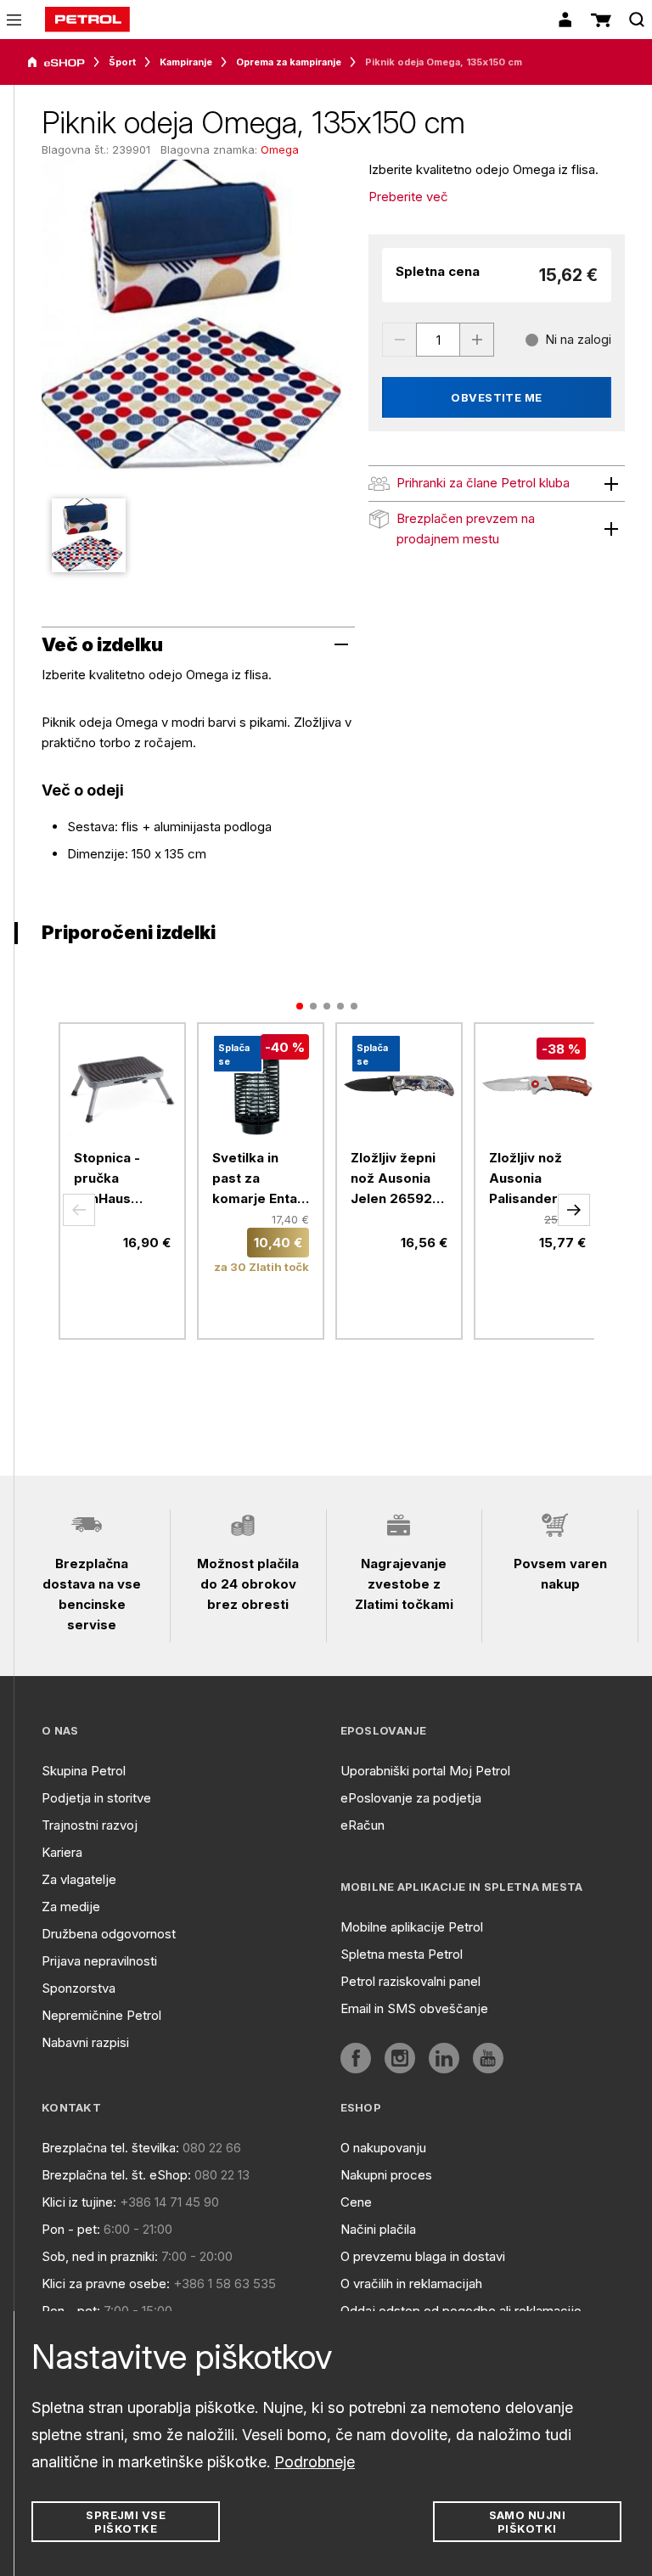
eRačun (363, 1825)
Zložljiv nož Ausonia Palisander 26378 (526, 1179)
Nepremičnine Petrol (101, 2015)
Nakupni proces (386, 2175)
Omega (280, 149)
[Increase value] (477, 340)
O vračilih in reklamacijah (411, 2284)
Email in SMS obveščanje (414, 2008)
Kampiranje (186, 62)
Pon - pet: (71, 2229)
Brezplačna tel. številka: (110, 2148)
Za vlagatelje (79, 1879)
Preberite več (408, 197)
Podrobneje (315, 2462)
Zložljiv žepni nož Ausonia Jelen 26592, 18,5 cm (393, 1179)
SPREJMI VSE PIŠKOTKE (126, 2522)
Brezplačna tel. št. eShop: (116, 2175)
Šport (122, 62)
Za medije (71, 1907)
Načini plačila (378, 2229)
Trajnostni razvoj (90, 1825)
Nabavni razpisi (85, 2042)
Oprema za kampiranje (289, 62)
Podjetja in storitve (96, 1798)
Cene (356, 2202)
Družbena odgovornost (109, 1934)
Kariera (62, 1852)
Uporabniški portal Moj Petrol (425, 1771)
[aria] (56, 63)
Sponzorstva (79, 1988)
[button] (79, 1210)
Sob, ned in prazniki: (100, 2256)
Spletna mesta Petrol (402, 1954)
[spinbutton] (438, 340)
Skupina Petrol (84, 1771)
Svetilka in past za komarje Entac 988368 (259, 1179)
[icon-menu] (14, 20)
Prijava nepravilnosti (99, 1961)
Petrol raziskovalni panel (410, 1981)
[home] (87, 20)
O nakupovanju (383, 2148)
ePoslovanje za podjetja (411, 1798)
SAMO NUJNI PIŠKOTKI (528, 2522)
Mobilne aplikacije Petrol (412, 1927)
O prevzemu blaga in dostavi (423, 2256)
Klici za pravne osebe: (106, 2284)
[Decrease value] (399, 340)
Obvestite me (497, 397)
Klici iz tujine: (79, 2202)
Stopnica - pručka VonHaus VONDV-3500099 (107, 1179)
